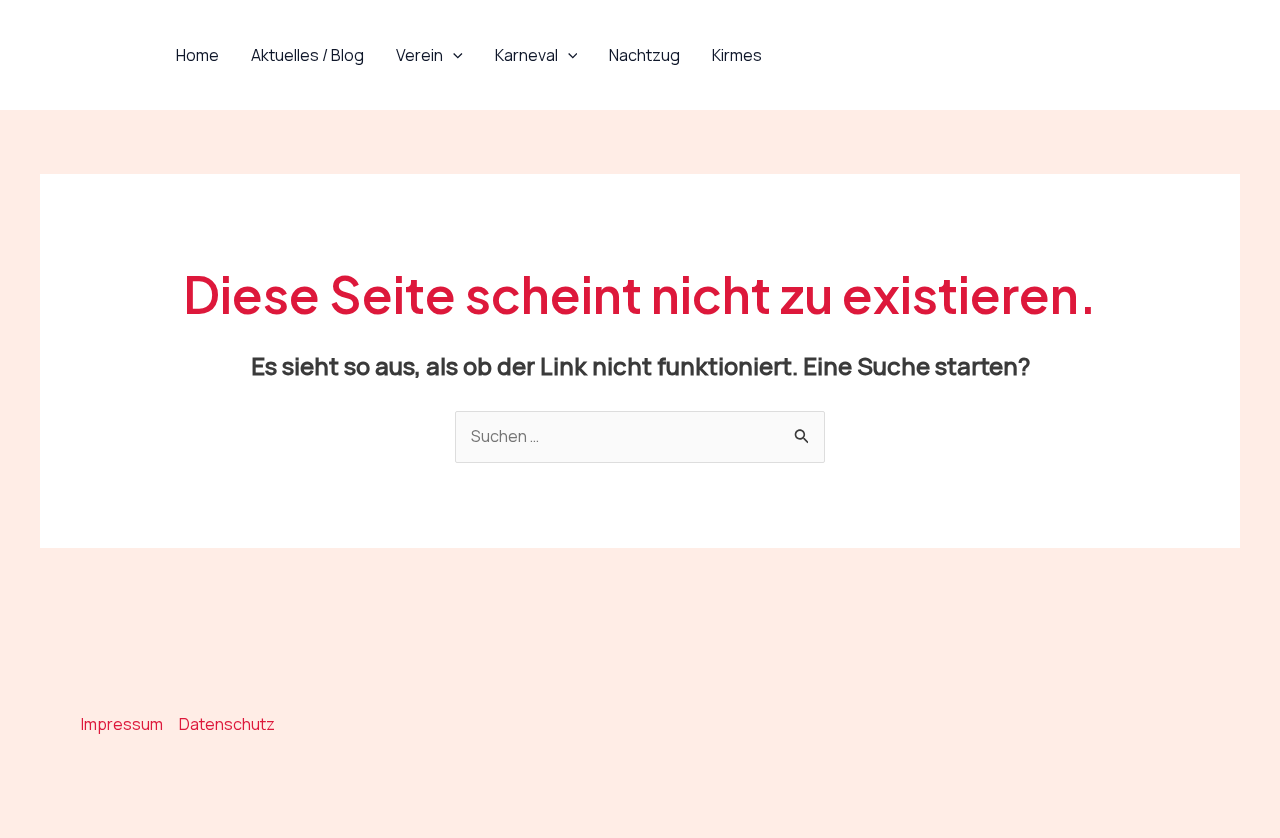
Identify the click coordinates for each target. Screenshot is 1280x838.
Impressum (122, 724)
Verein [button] (419, 55)
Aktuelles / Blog (307, 55)
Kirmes (737, 55)
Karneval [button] (526, 55)
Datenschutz (227, 724)
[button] (453, 55)
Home (197, 55)
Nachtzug (644, 55)
